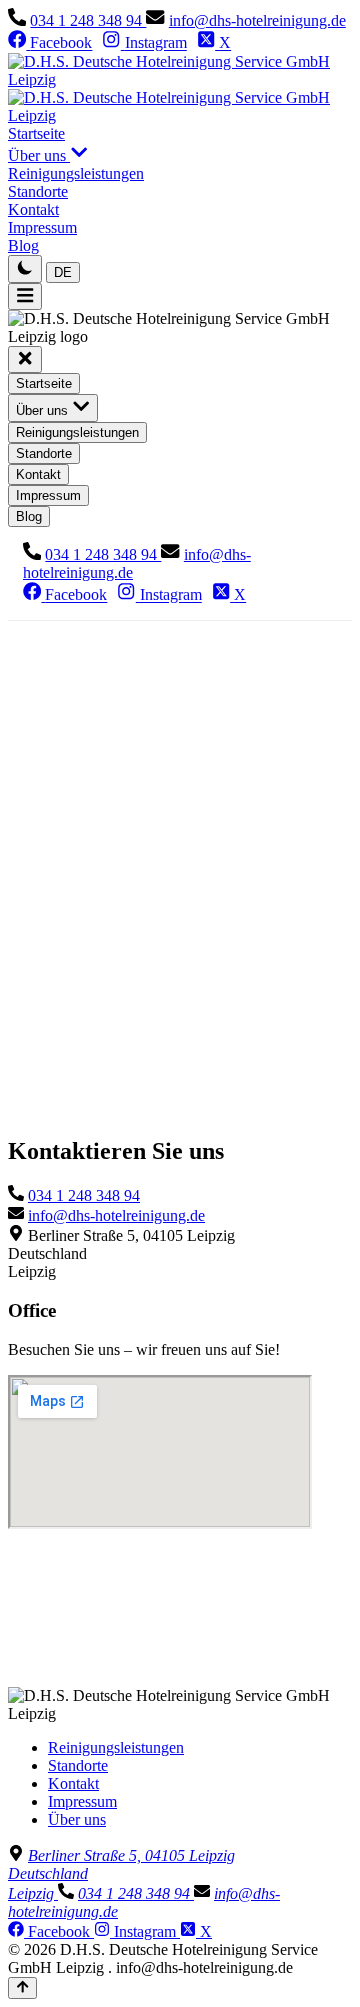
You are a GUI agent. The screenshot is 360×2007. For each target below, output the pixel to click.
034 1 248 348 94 (88, 20)
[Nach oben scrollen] (22, 1988)
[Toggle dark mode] (25, 268)
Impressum (82, 1801)
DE (63, 272)
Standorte (78, 1765)
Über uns (77, 1819)
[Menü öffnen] (25, 296)
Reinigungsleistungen (116, 1747)
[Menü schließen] (25, 359)
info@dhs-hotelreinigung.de (257, 20)
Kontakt (73, 1783)
